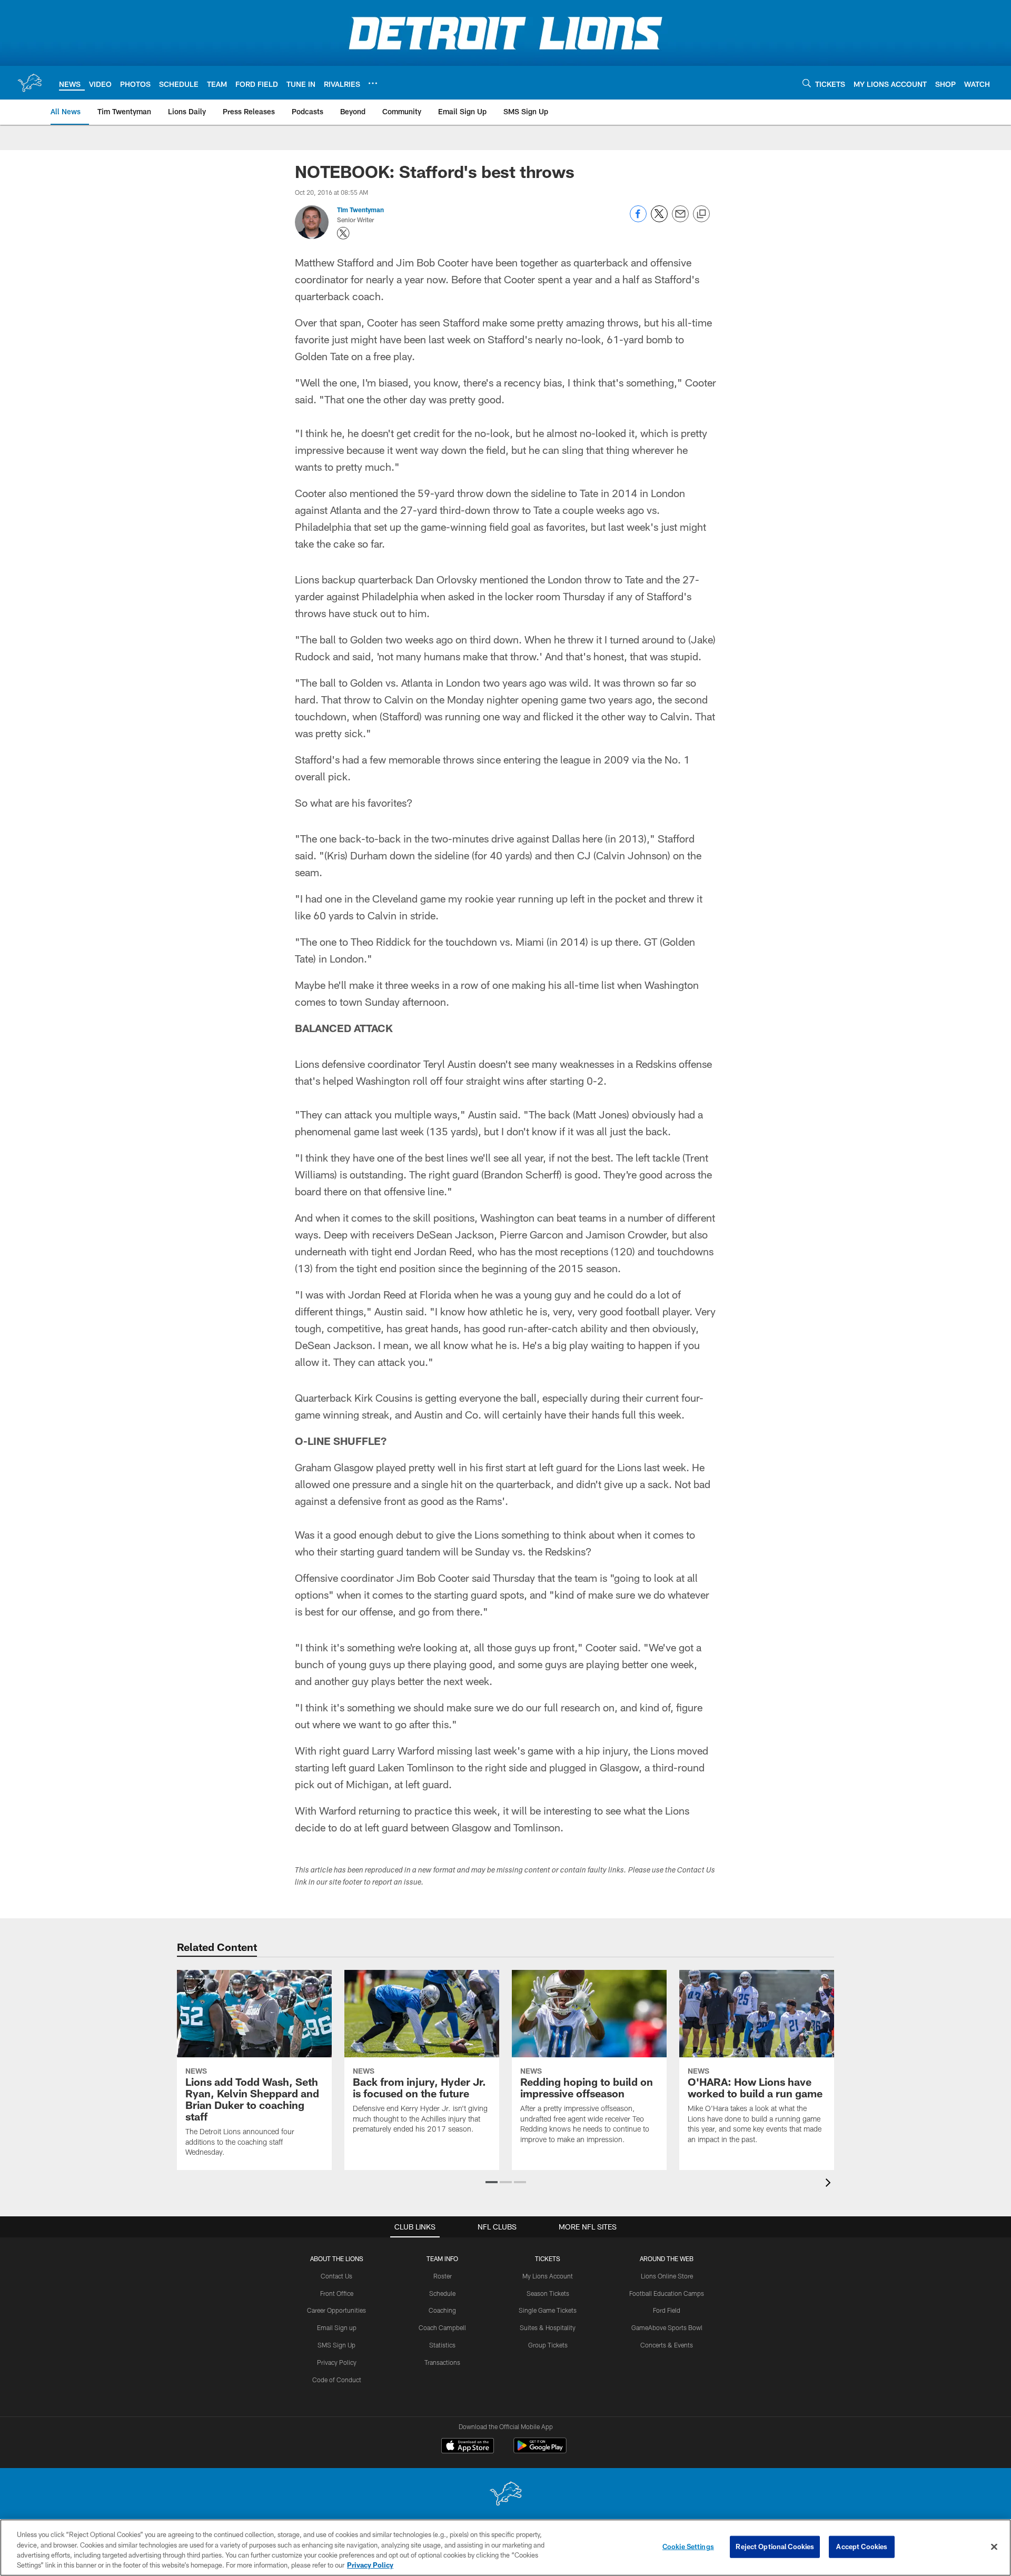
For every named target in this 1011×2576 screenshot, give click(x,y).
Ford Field (667, 2310)
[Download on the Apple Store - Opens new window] (468, 2447)
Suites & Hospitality (548, 2327)
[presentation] (830, 2184)
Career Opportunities (336, 2310)
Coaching (442, 2310)
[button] (492, 2182)
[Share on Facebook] (638, 219)
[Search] (807, 83)
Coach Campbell (442, 2327)
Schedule (442, 2293)
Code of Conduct (337, 2380)
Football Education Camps (667, 2293)
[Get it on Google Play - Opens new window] (540, 2451)
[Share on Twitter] (659, 219)
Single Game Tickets (548, 2310)
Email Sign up (337, 2327)
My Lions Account (548, 2276)
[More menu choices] (373, 83)
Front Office (337, 2293)
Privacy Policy (337, 2362)
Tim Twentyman (360, 210)
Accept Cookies (862, 2547)
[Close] (994, 2547)
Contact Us (336, 2276)
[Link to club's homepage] (29, 83)
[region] (506, 2548)
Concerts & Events (667, 2345)
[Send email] (680, 219)
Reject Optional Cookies (775, 2547)
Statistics (442, 2345)
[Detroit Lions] (506, 2495)
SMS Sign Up (336, 2345)
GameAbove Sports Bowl (667, 2327)
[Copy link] (701, 214)
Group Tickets (548, 2345)
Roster (443, 2276)
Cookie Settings (688, 2547)
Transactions (442, 2362)
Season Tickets (548, 2293)
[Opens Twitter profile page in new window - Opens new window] (343, 233)
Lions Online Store (667, 2276)
